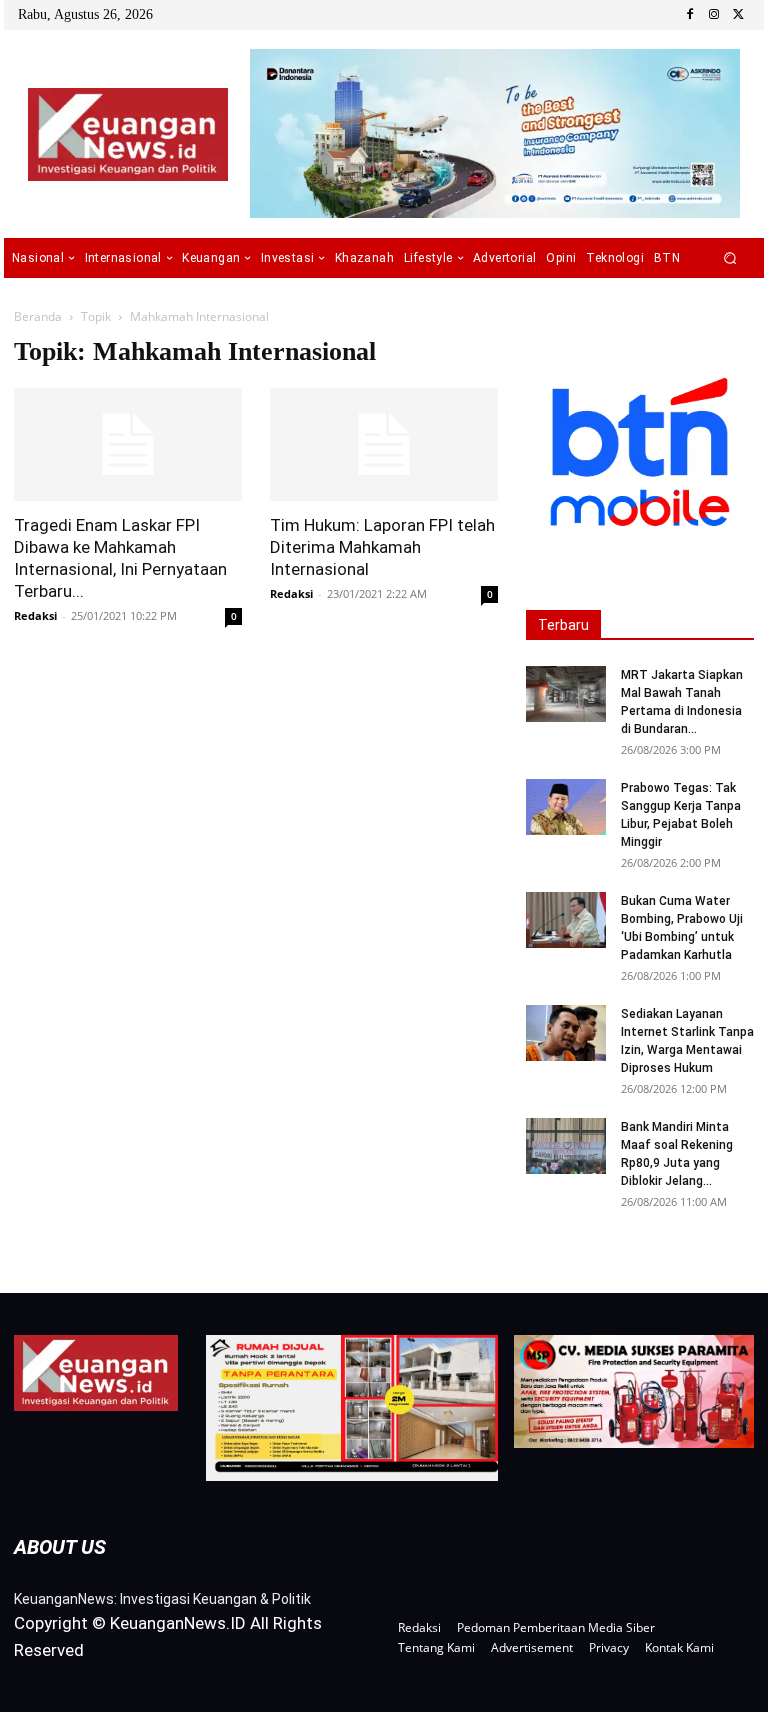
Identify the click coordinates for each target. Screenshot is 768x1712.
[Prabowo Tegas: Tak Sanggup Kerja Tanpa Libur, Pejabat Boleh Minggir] (566, 807)
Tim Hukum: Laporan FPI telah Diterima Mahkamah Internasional (382, 547)
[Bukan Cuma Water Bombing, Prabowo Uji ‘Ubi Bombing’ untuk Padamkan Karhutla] (566, 920)
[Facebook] (690, 15)
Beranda (38, 316)
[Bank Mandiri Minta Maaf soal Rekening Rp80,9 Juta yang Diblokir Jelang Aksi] (566, 1146)
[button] (730, 258)
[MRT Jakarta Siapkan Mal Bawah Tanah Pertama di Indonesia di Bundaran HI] (566, 694)
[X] (738, 15)
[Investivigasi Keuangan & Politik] (127, 134)
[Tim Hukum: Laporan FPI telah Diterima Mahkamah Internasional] (384, 444)
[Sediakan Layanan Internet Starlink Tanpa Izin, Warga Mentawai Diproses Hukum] (566, 1033)
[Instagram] (714, 15)
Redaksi (35, 615)
